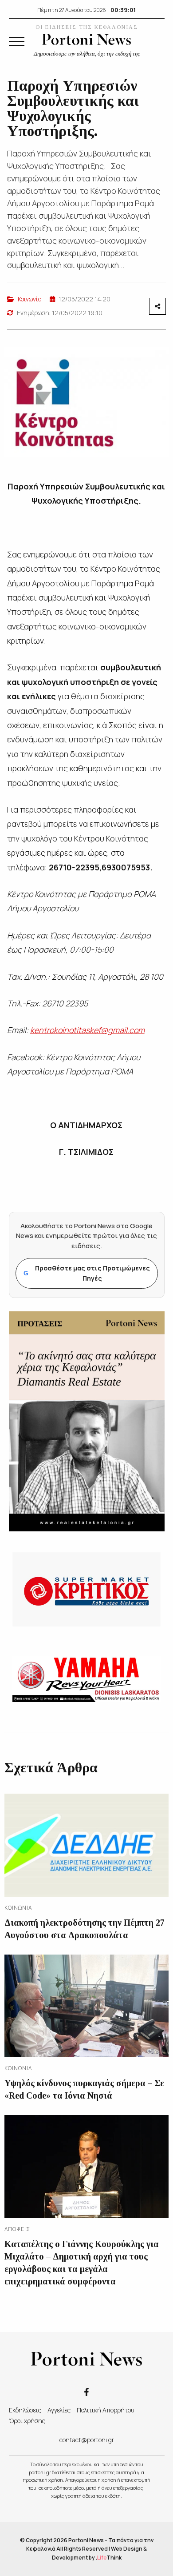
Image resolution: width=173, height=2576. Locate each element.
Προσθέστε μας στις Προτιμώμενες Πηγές (87, 1273)
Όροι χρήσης (27, 2421)
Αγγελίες (59, 2410)
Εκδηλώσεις (25, 2410)
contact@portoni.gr (87, 2440)
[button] (17, 41)
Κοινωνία (30, 299)
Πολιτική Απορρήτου (106, 2410)
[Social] (86, 2392)
